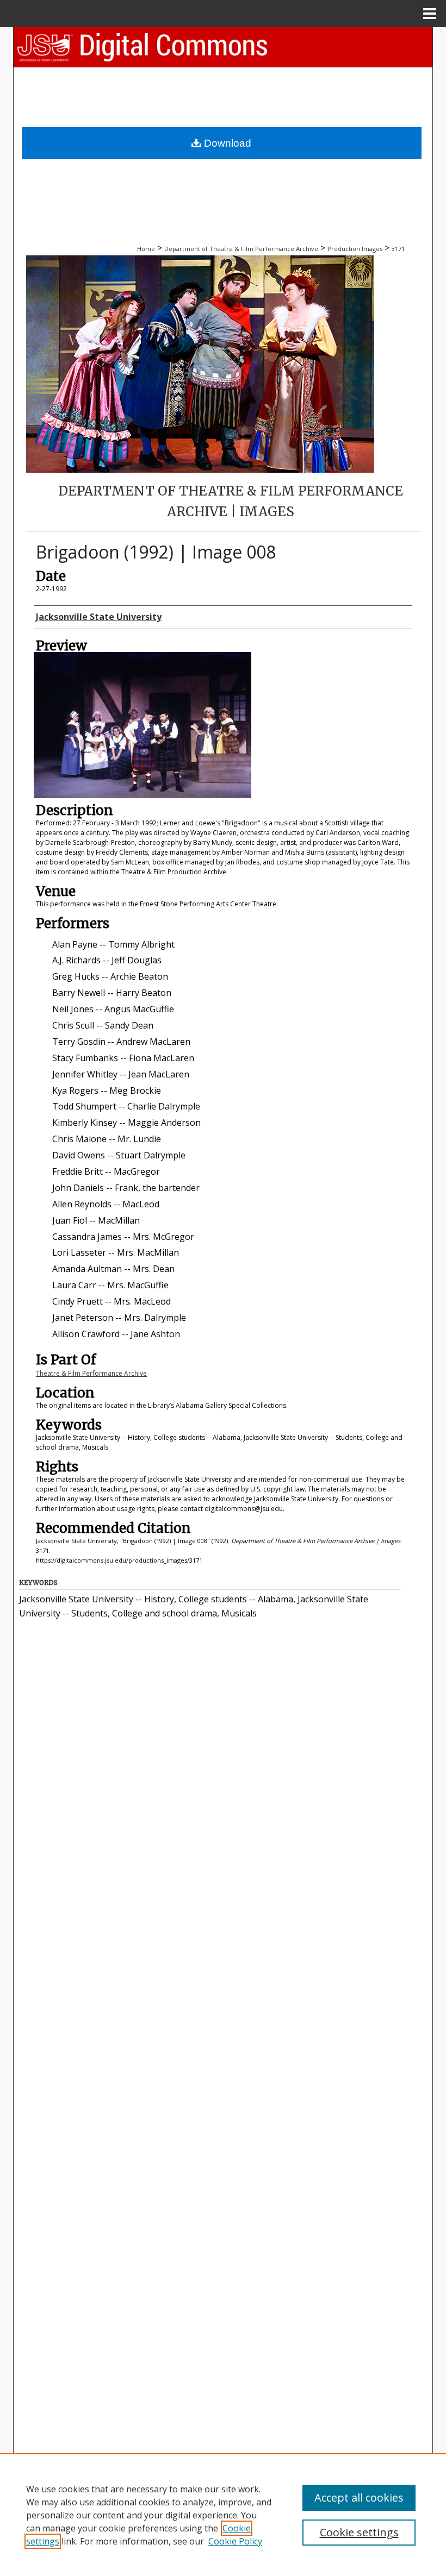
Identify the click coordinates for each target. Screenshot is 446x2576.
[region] (223, 2515)
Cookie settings (359, 2532)
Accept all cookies (359, 2497)
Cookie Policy (235, 2541)
